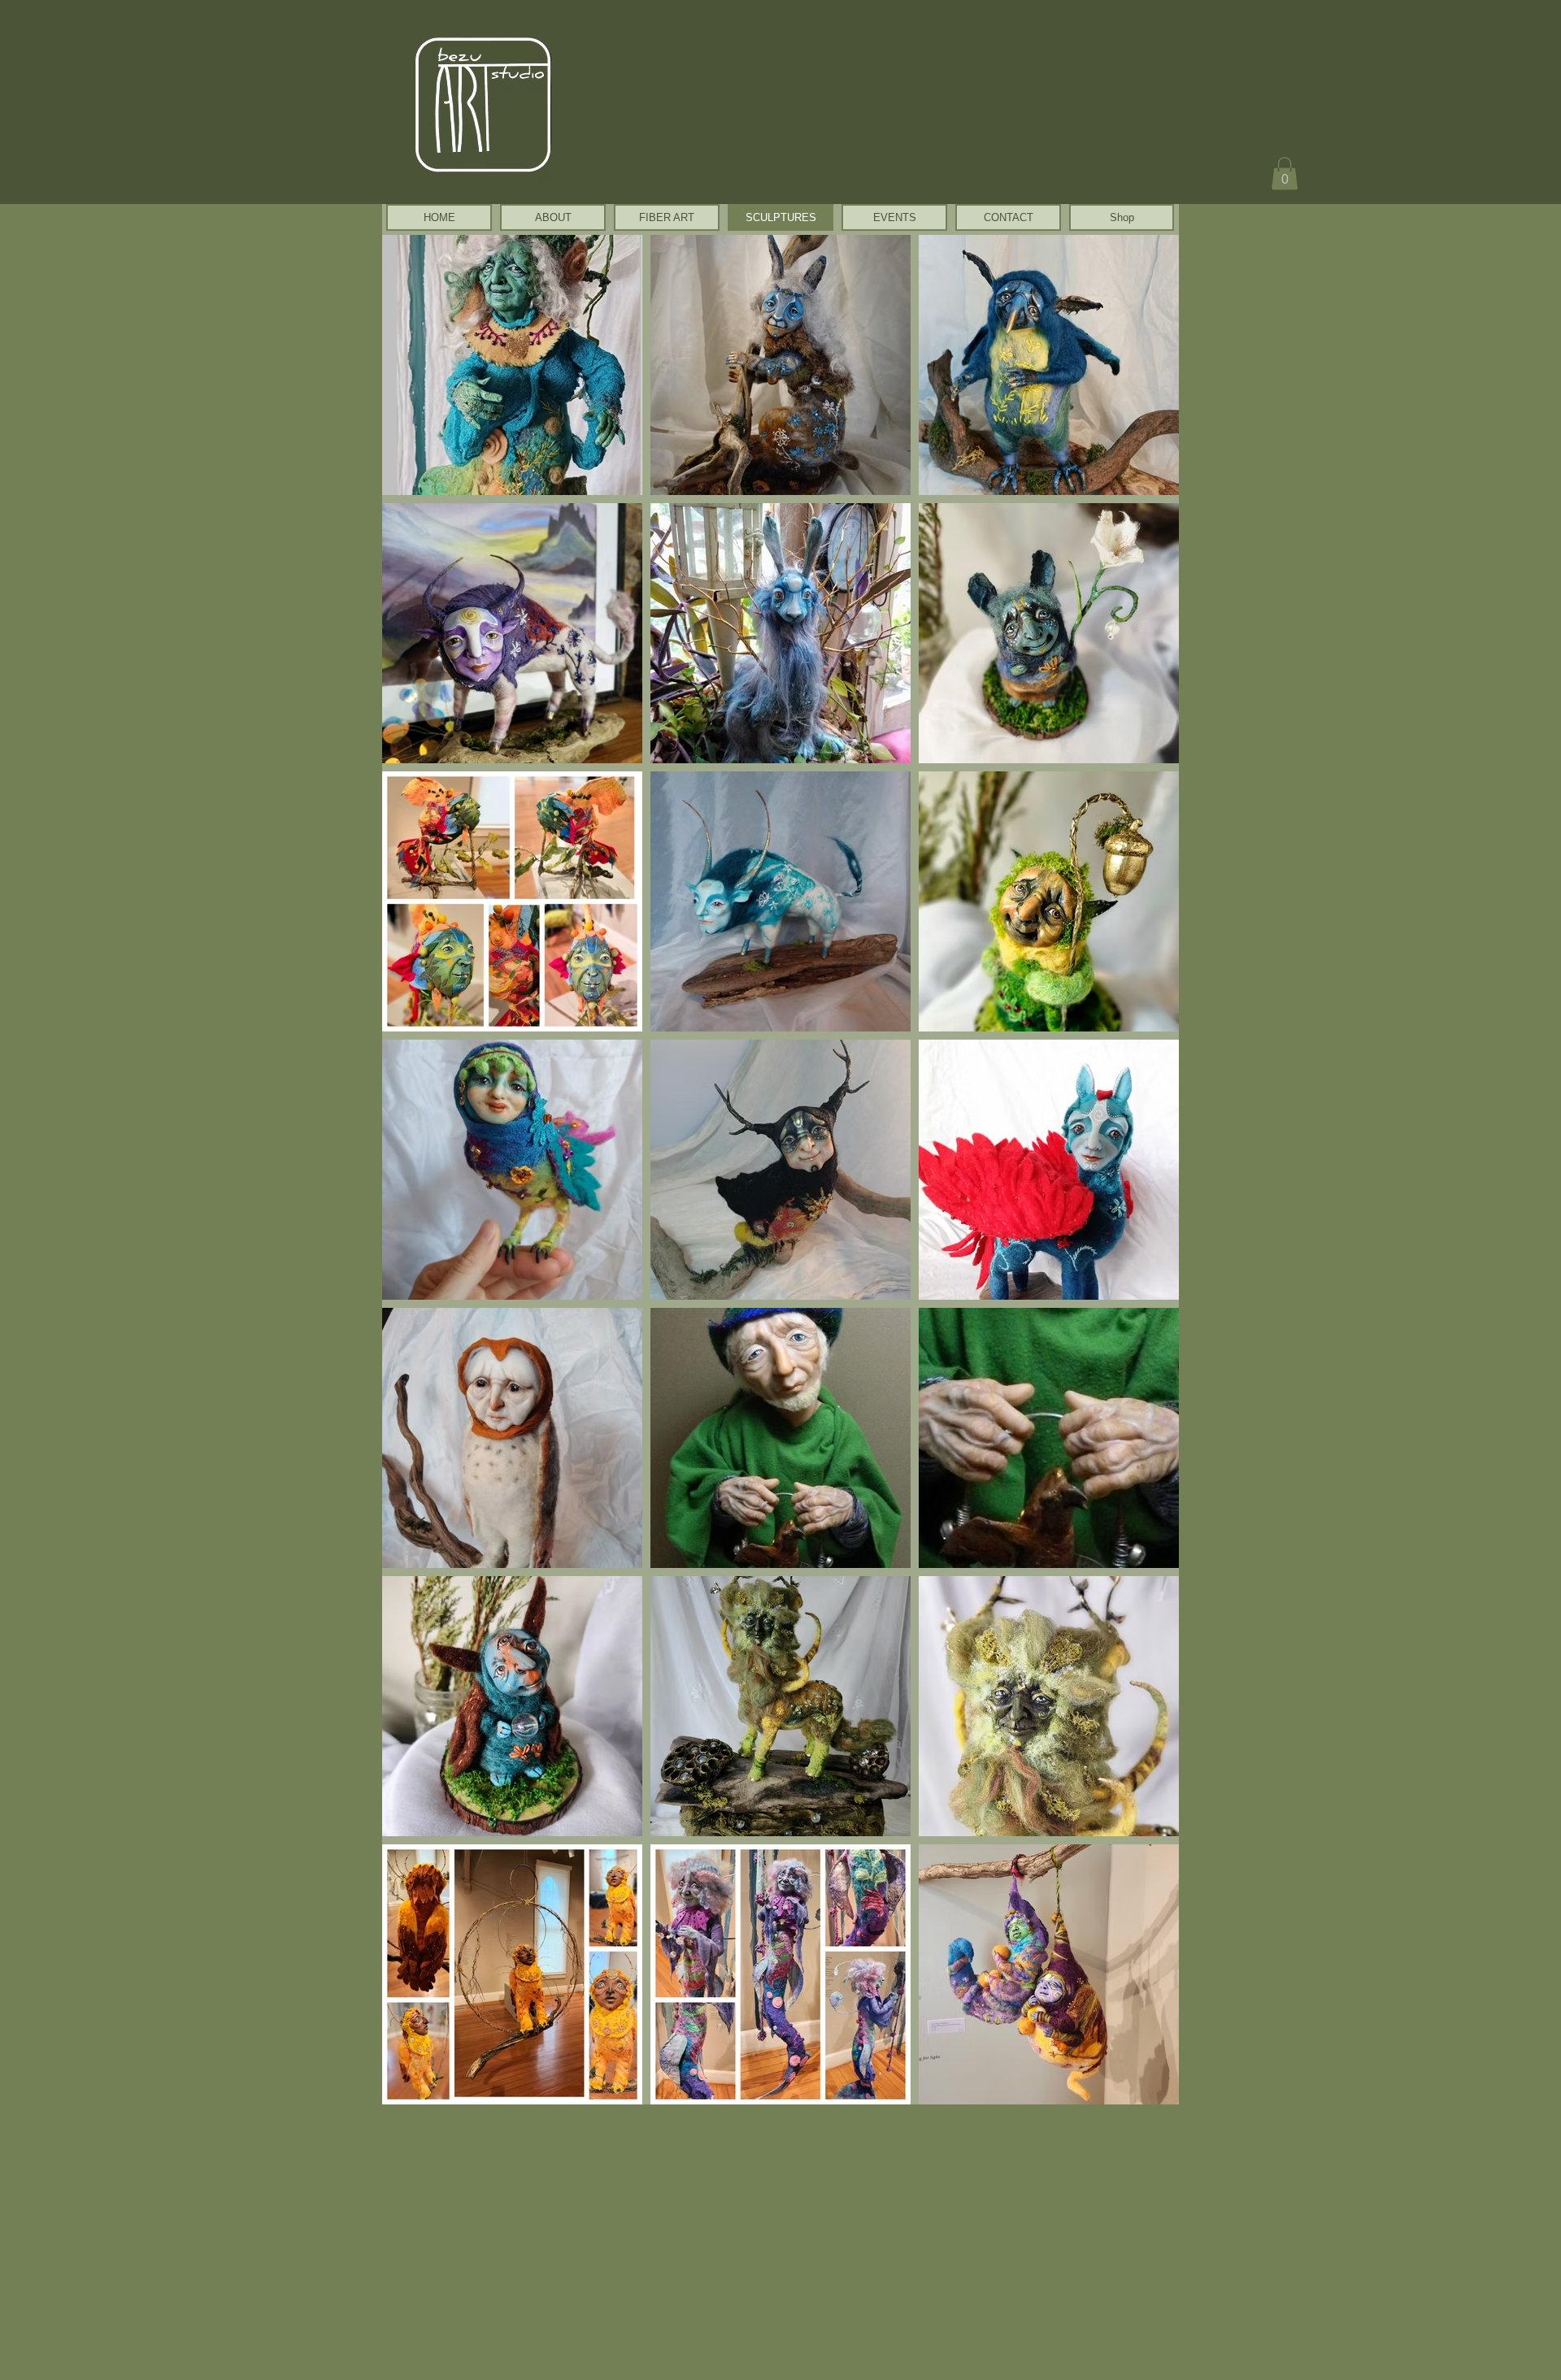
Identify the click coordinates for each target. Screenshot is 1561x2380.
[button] (1285, 174)
